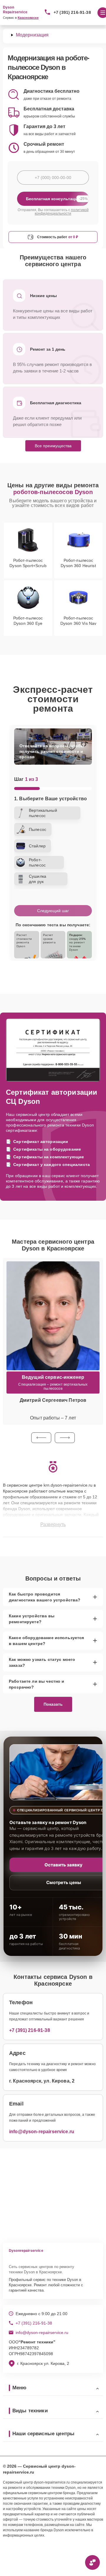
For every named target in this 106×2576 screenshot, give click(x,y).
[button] (41, 1438)
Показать (53, 1704)
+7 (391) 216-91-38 (72, 12)
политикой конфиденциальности (62, 212)
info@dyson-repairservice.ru (42, 2132)
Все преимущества (53, 446)
